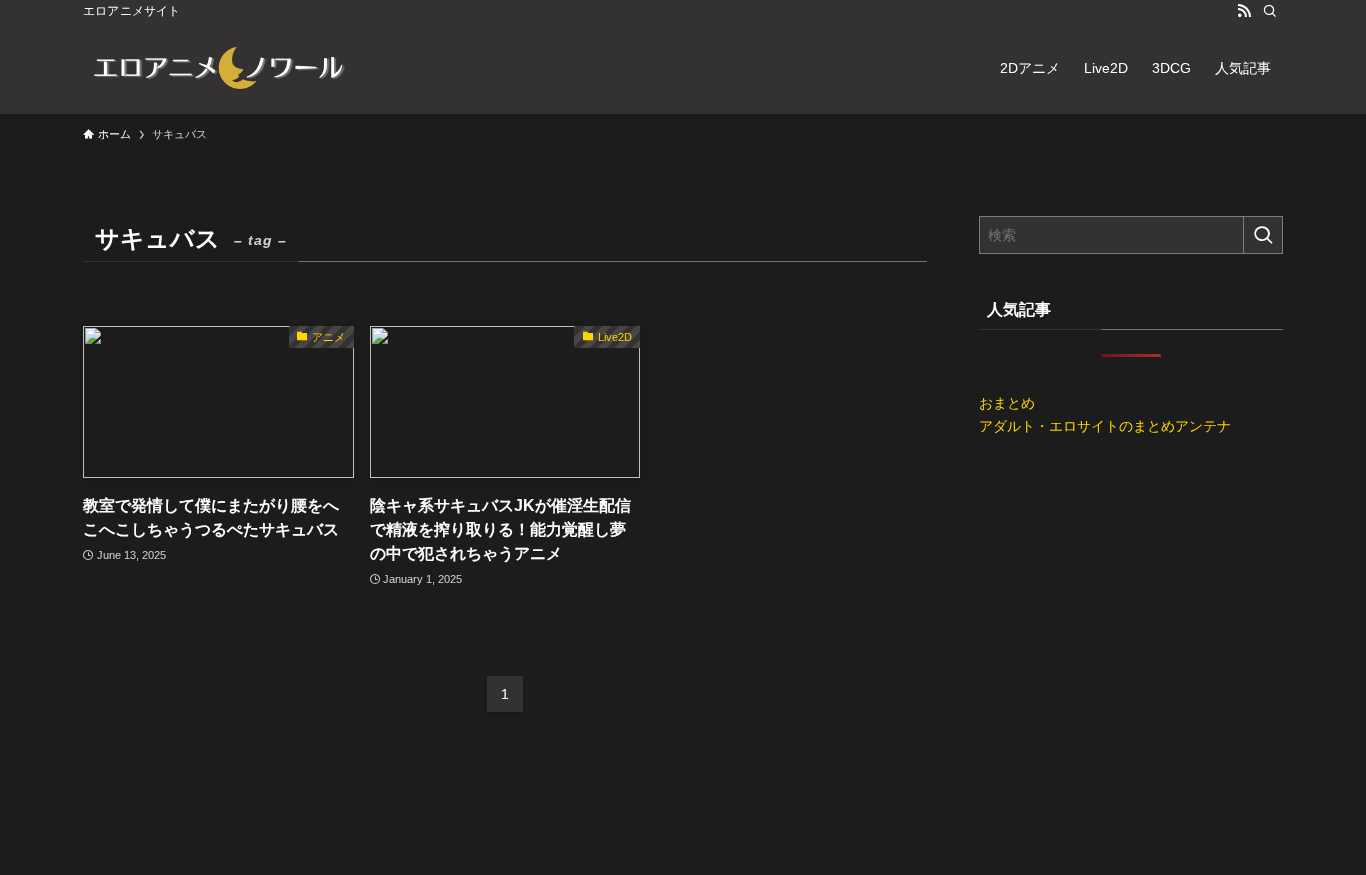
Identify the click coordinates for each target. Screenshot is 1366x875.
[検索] (1270, 11)
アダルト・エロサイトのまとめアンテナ (1105, 426)
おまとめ (1007, 403)
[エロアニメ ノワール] (218, 68)
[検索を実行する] (1263, 235)
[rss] (1244, 11)
